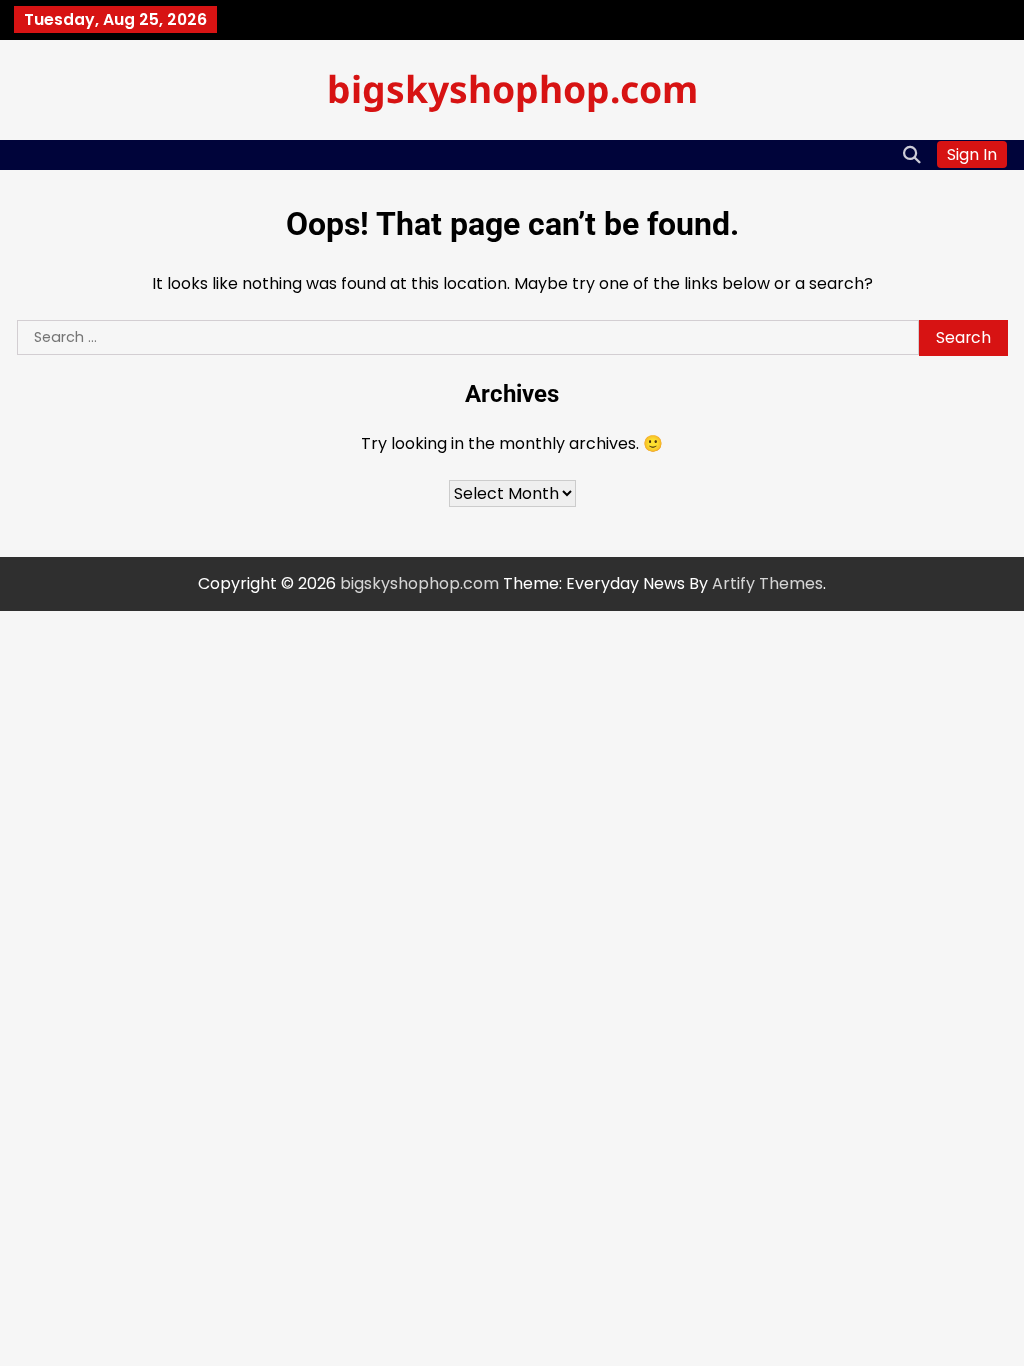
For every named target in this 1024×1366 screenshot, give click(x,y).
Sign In (972, 154)
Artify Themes (767, 583)
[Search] (912, 155)
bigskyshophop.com (512, 88)
